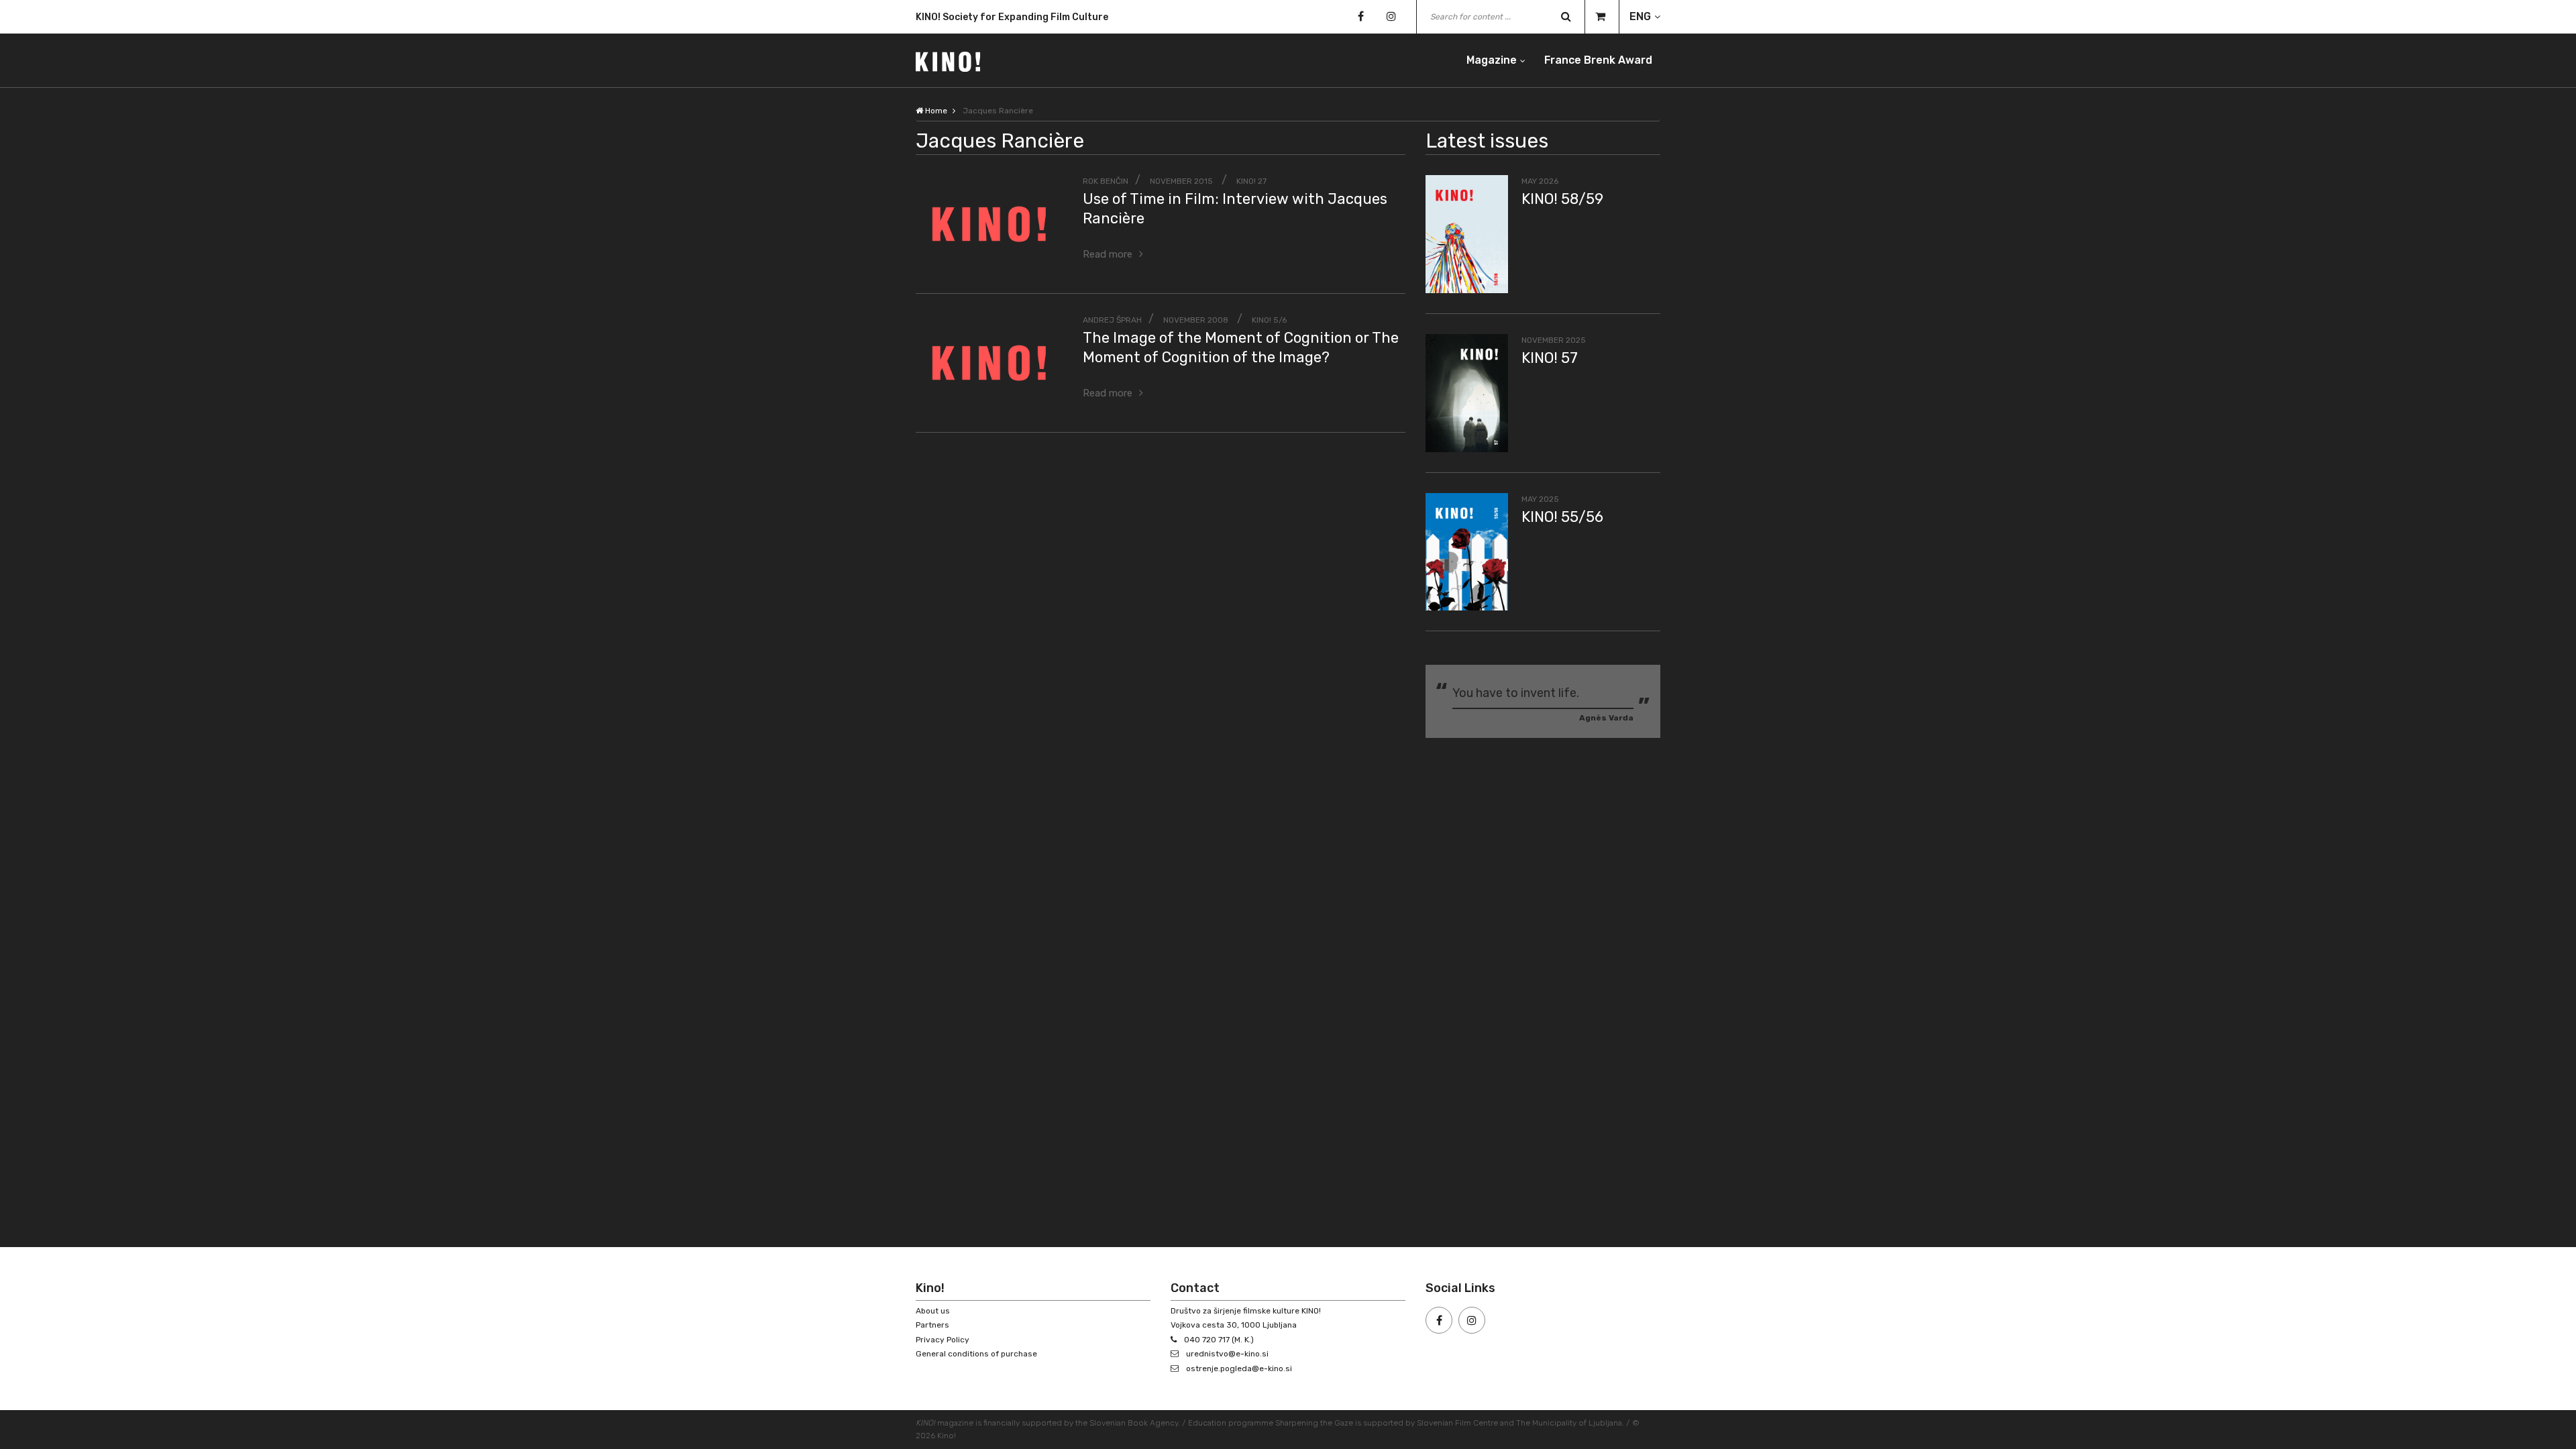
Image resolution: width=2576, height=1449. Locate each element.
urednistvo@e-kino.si (1227, 1354)
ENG (1640, 16)
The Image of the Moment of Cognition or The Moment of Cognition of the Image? (1241, 347)
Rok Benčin (1106, 181)
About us (933, 1311)
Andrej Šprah (1112, 320)
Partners (932, 1325)
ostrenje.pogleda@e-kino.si (1239, 1368)
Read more (1108, 254)
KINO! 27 (1251, 181)
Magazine (1492, 60)
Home (935, 111)
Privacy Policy (943, 1340)
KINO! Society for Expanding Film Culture (1012, 14)
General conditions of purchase (976, 1354)
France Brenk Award (1598, 60)
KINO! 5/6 (1269, 320)
